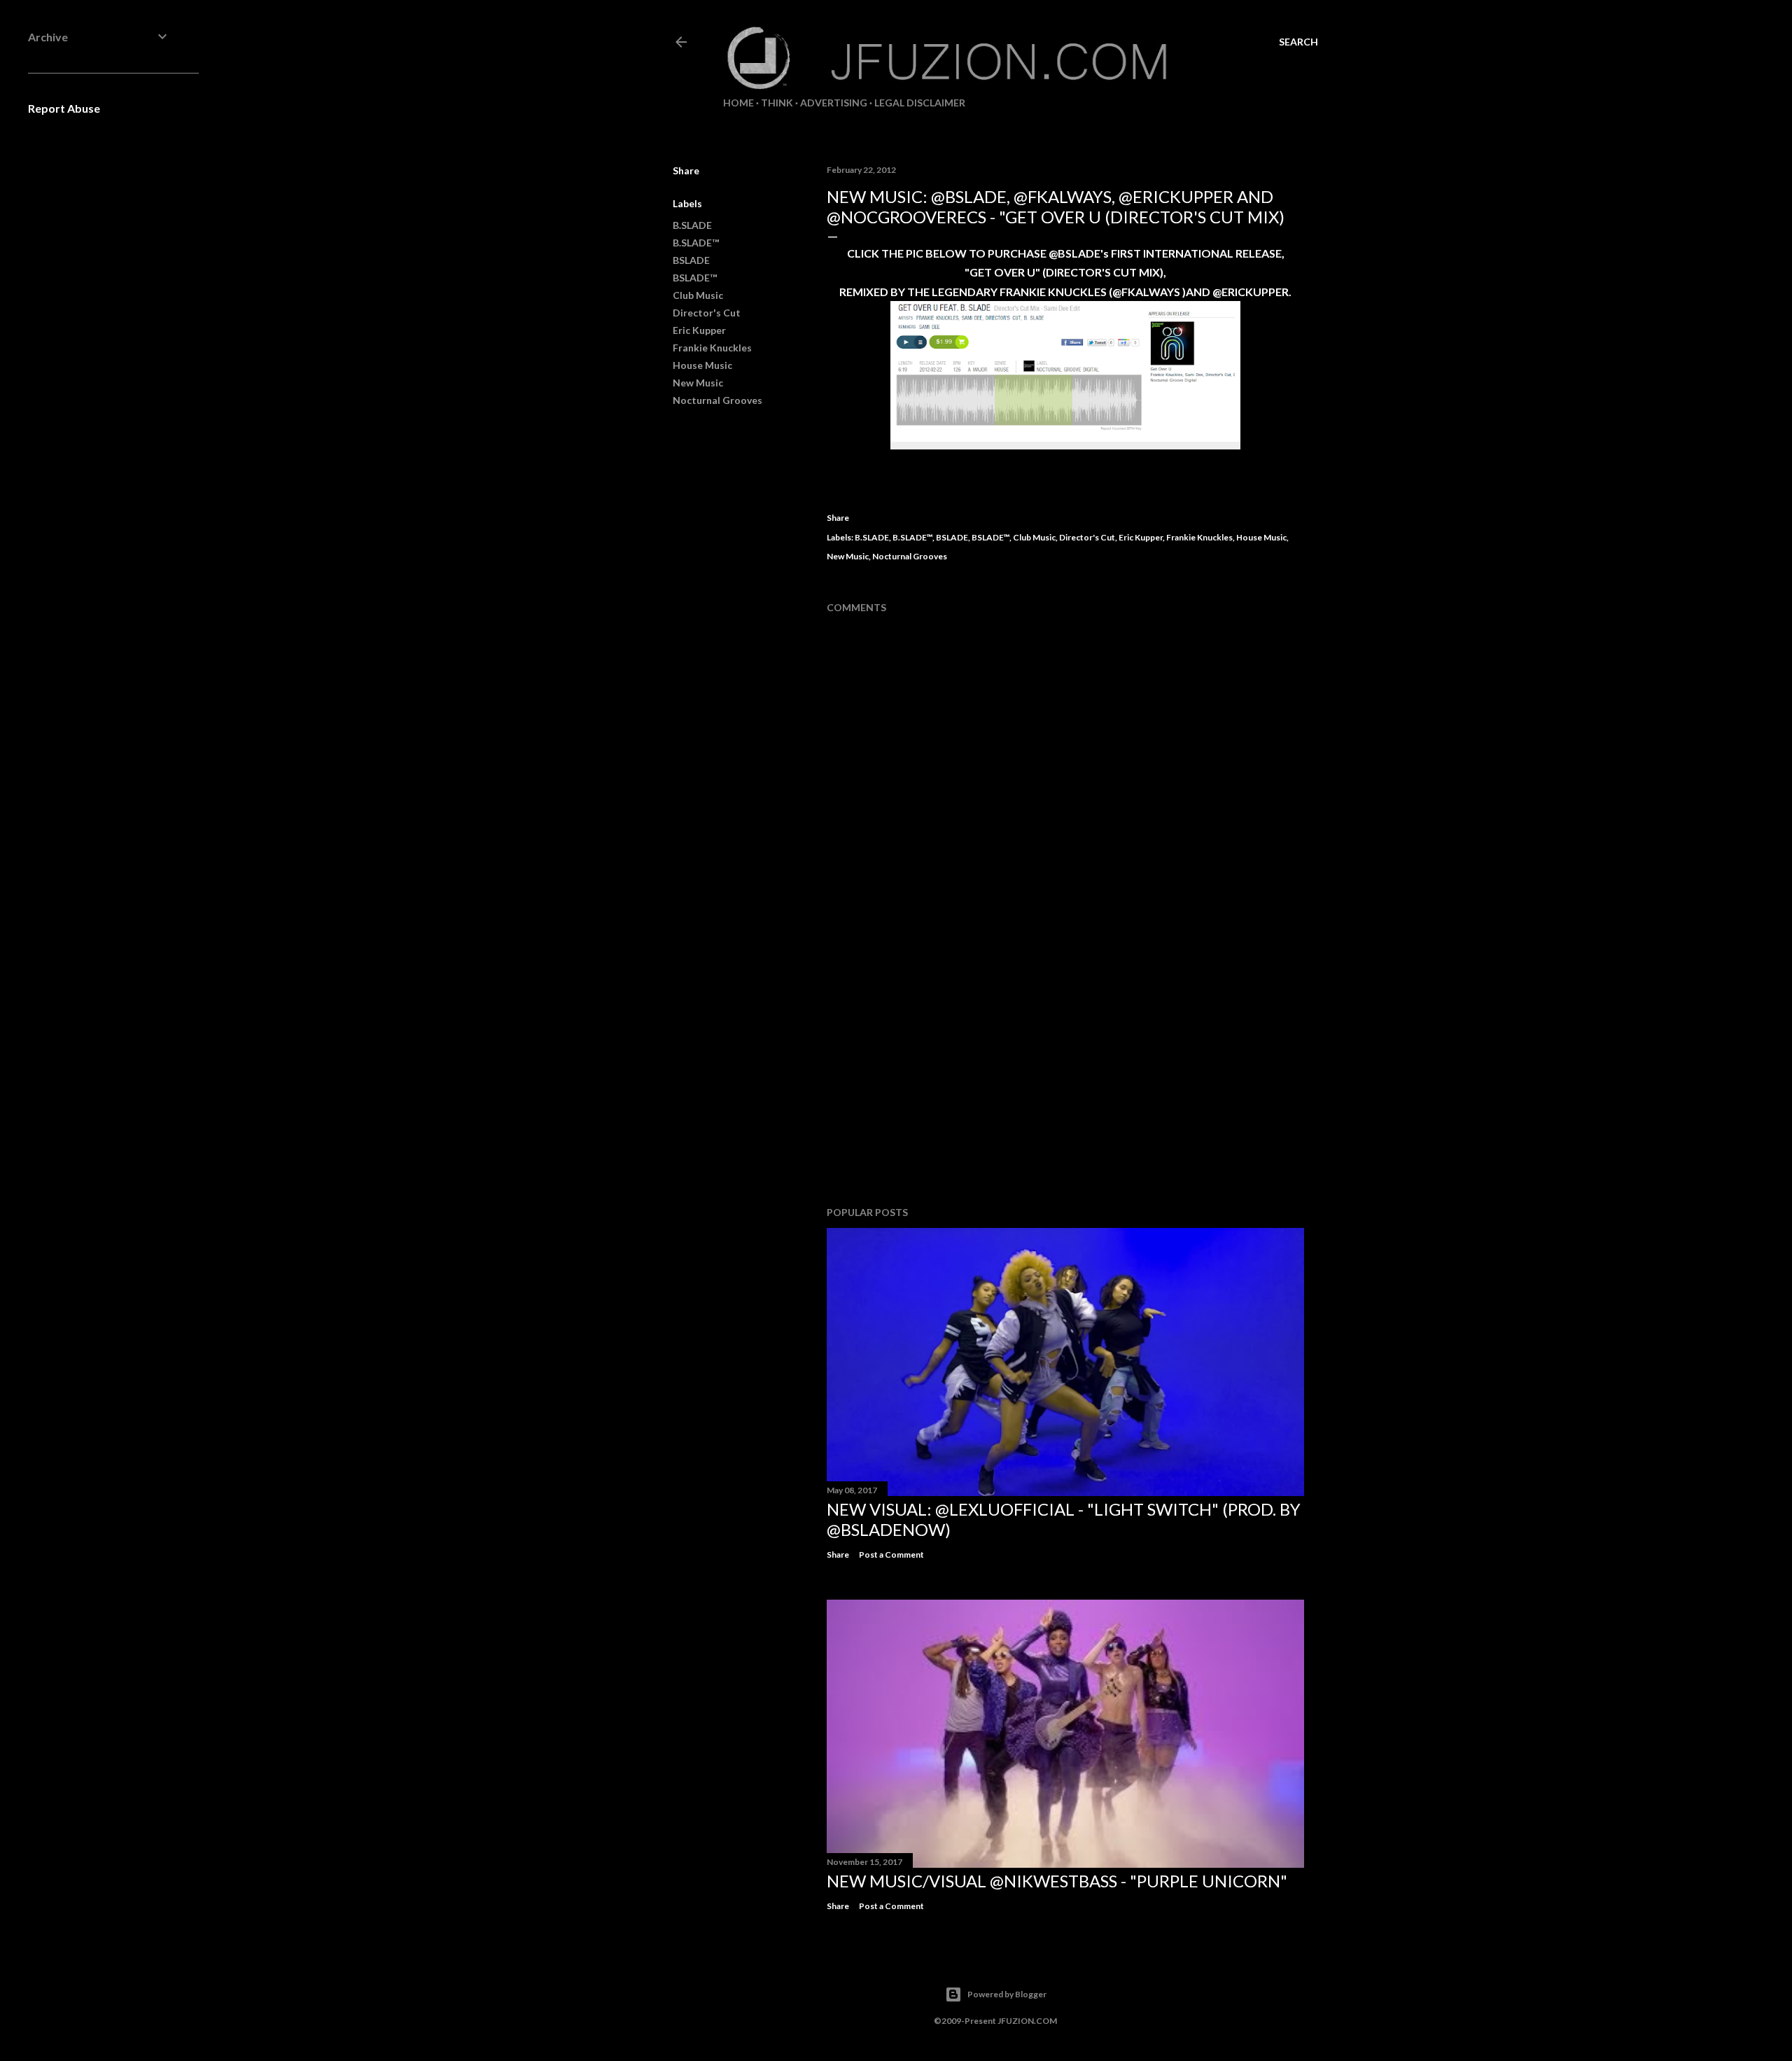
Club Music (698, 295)
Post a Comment (891, 1555)
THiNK (777, 103)
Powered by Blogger (1007, 1994)
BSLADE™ (695, 278)
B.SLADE (692, 225)
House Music (702, 365)
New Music (698, 383)
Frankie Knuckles (712, 348)
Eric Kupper (699, 330)
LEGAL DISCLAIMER (920, 103)
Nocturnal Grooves (717, 400)
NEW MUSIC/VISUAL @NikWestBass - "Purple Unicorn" (1057, 1881)
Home (738, 103)
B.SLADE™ (696, 243)
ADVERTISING (834, 103)
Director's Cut (707, 313)
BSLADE (691, 260)
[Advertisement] (1065, 1073)
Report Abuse (64, 108)
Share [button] (686, 170)
